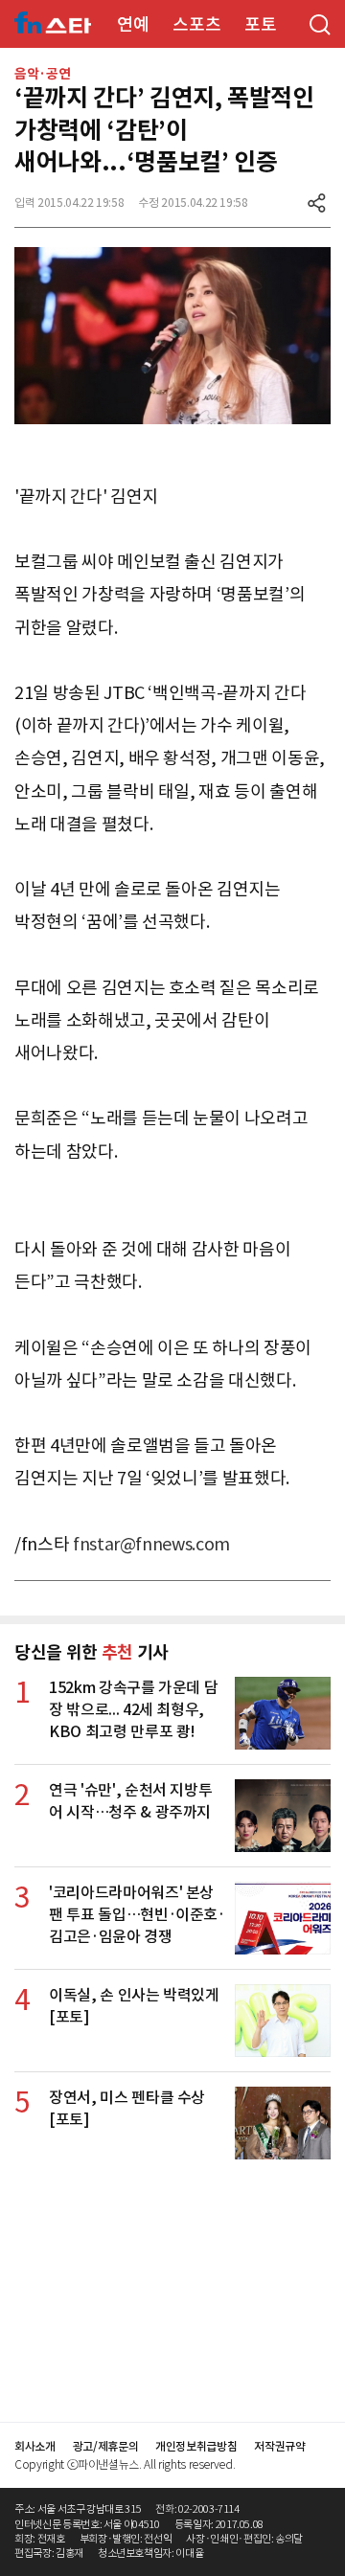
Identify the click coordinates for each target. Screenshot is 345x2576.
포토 (260, 24)
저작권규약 (279, 2446)
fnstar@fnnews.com (151, 1544)
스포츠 (196, 24)
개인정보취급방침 (196, 2446)
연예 (133, 24)
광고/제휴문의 (106, 2446)
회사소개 (35, 2446)
